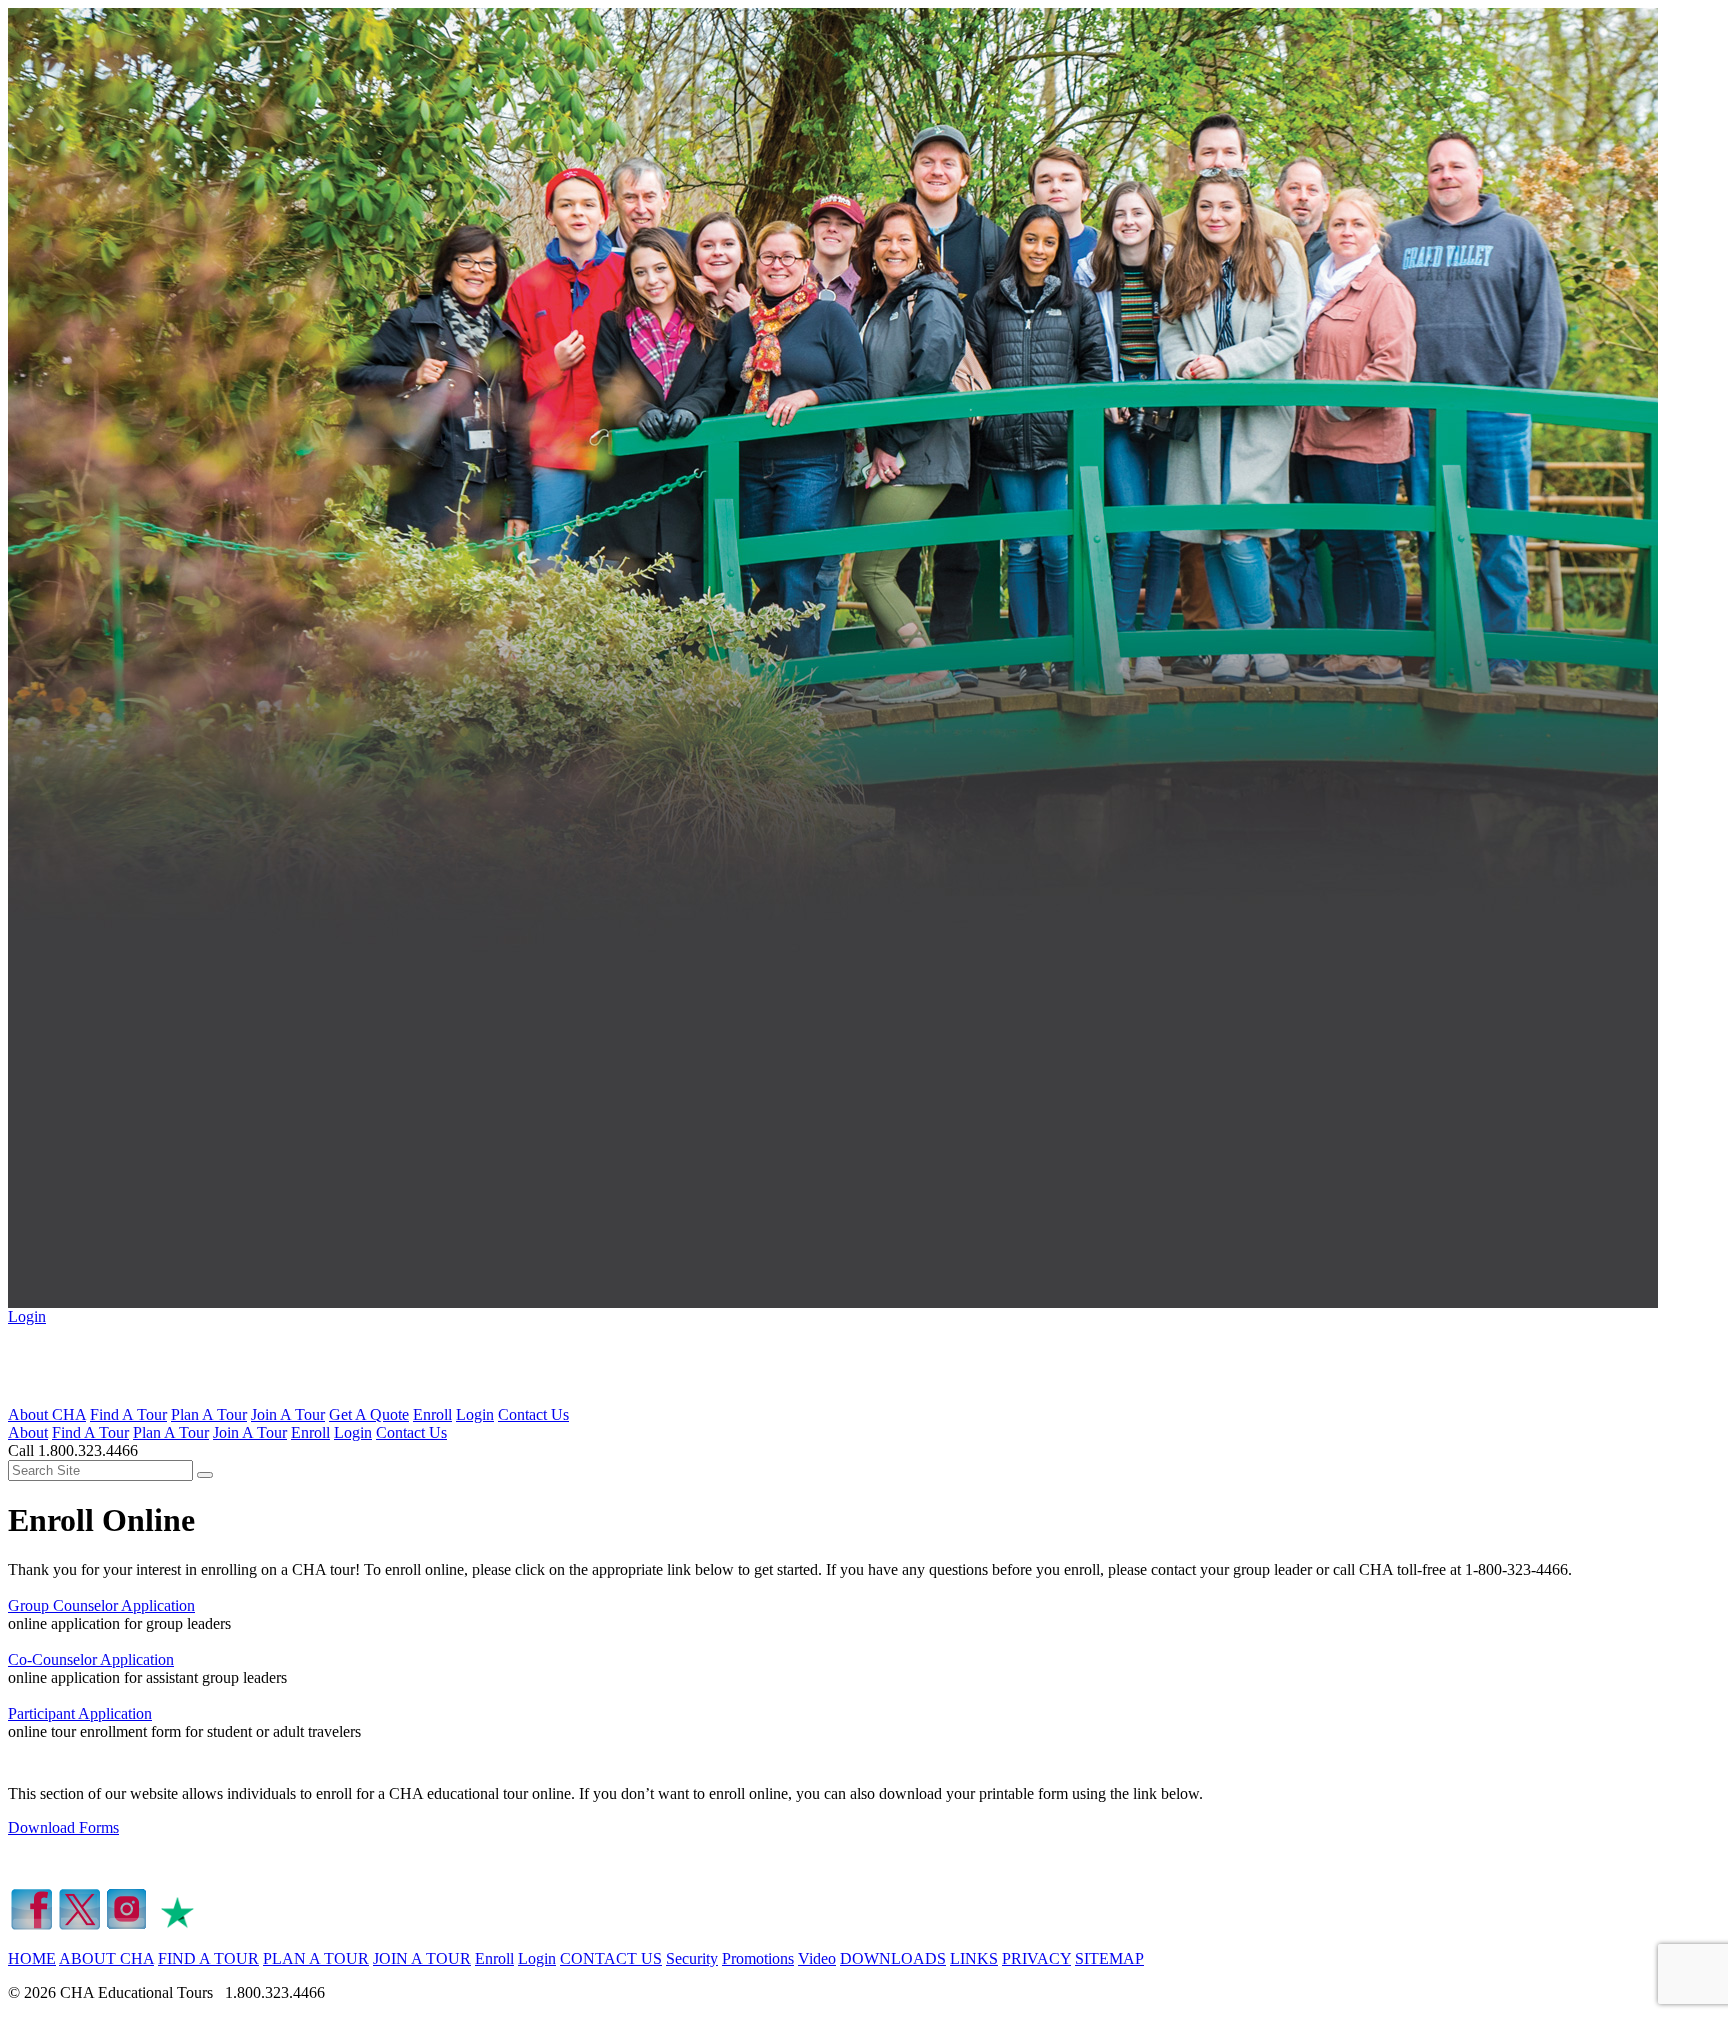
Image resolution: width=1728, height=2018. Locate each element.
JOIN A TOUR (422, 1958)
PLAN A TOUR (316, 1958)
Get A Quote (369, 1414)
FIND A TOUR (208, 1958)
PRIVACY (1036, 1958)
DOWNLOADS (893, 1958)
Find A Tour (128, 1414)
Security (692, 1958)
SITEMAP (1109, 1958)
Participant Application (80, 1713)
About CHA (47, 1414)
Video (817, 1958)
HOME (32, 1958)
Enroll (432, 1414)
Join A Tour (288, 1414)
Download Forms (63, 1827)
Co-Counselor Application (91, 1659)
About (28, 1432)
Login (27, 1316)
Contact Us (533, 1414)
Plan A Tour (209, 1414)
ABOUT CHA (106, 1958)
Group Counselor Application (101, 1605)
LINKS (974, 1958)
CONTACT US (611, 1958)
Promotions (758, 1958)
